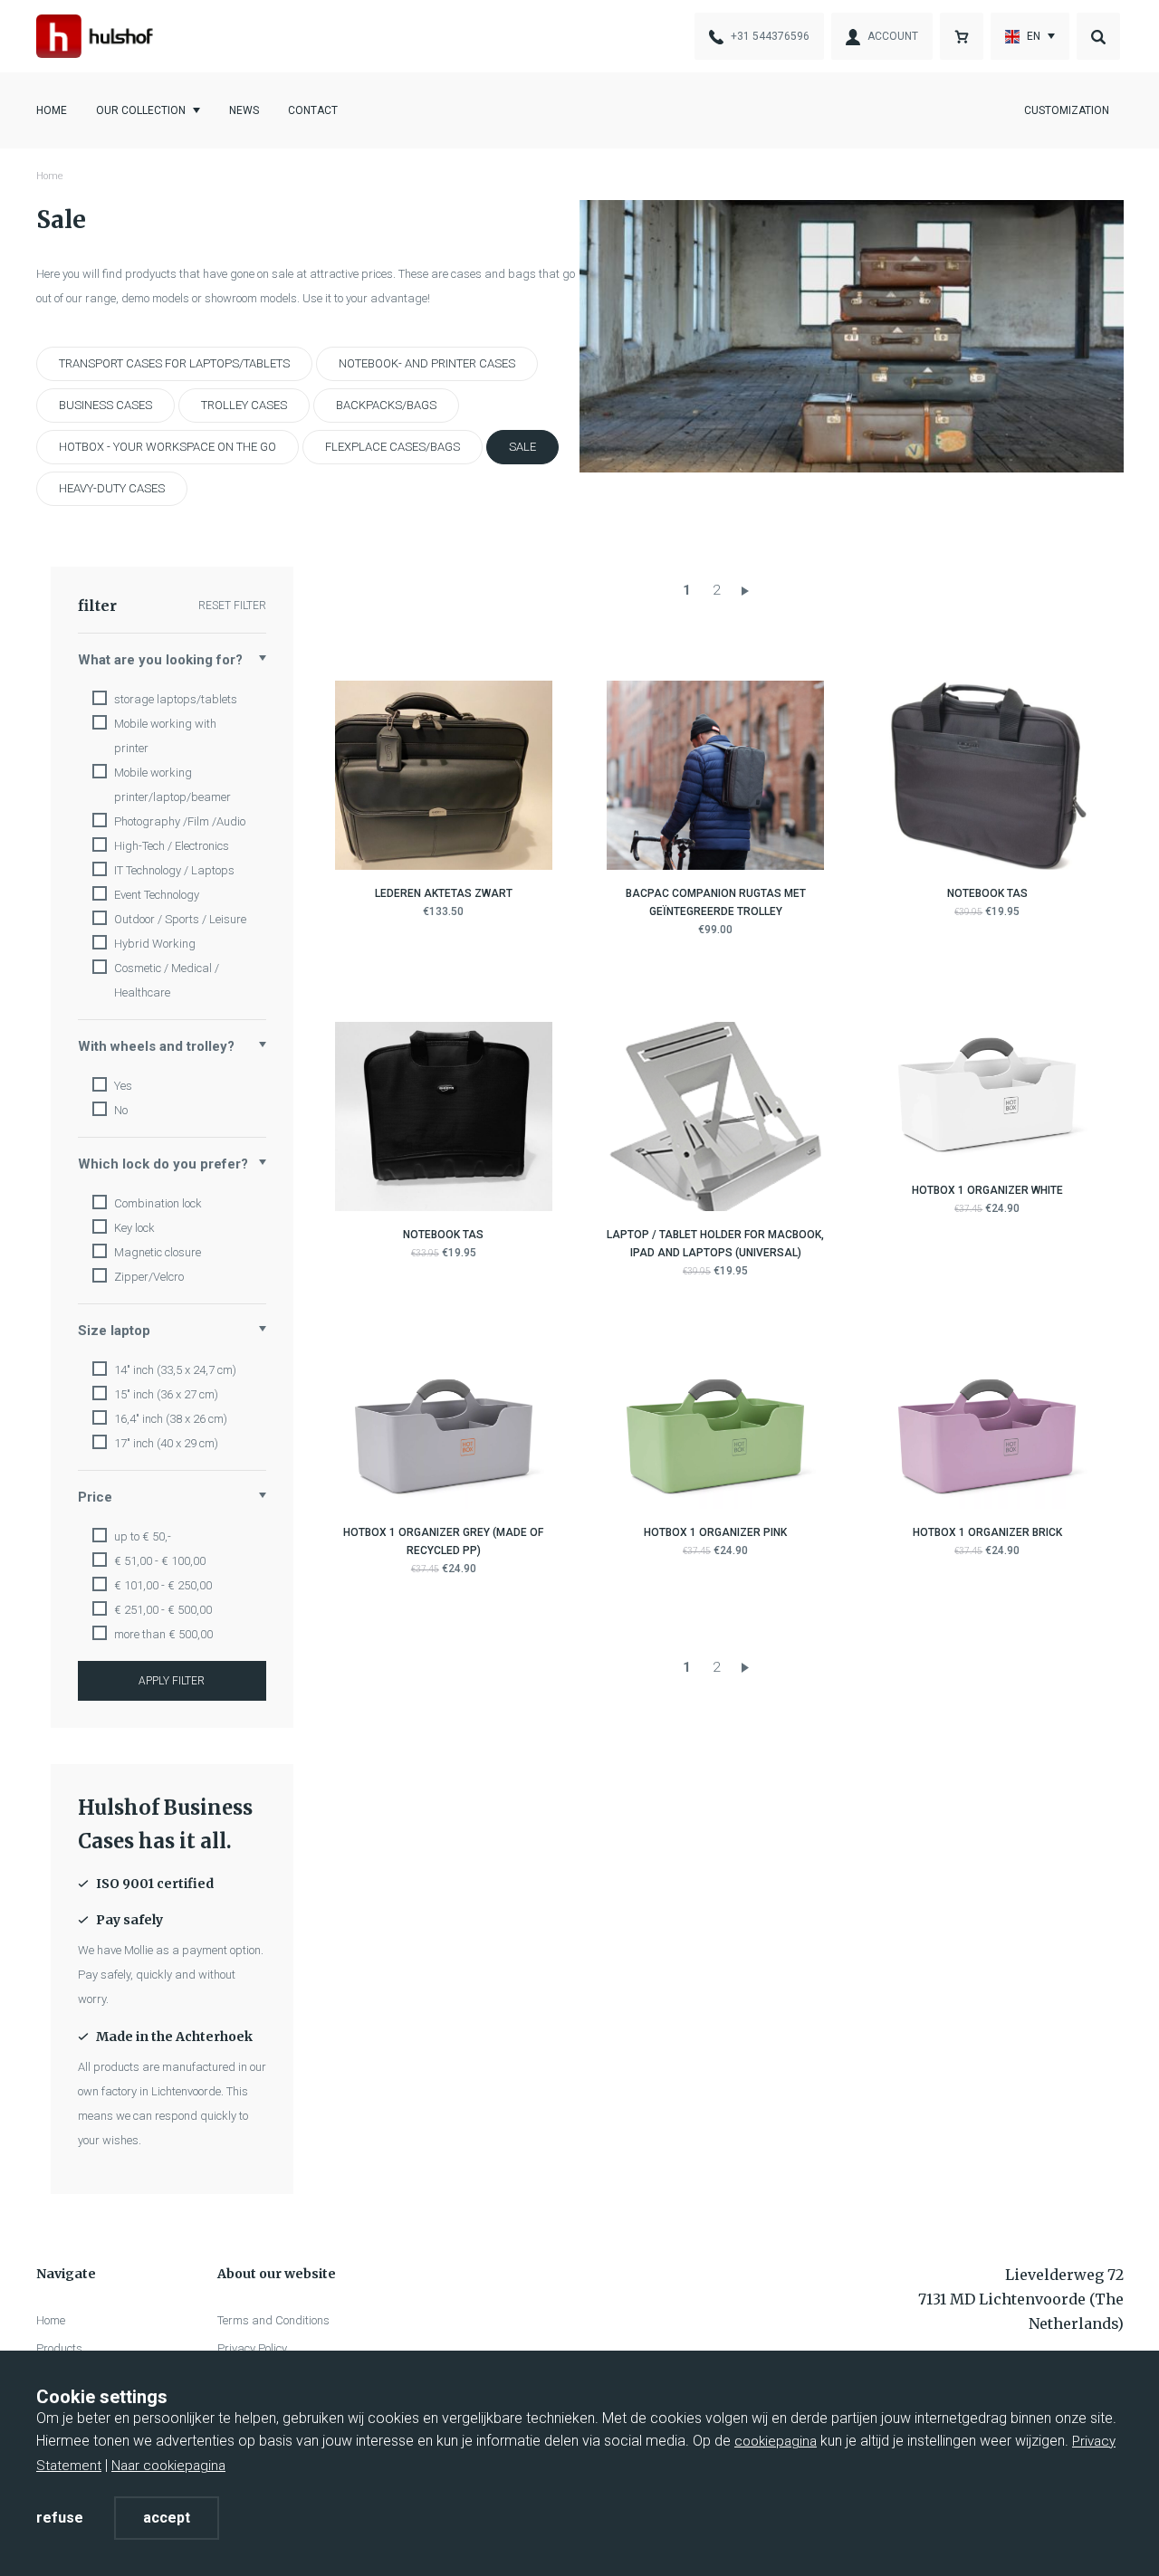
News (244, 110)
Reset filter (232, 606)
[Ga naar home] (95, 36)
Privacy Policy (252, 2348)
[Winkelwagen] (962, 36)
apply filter (172, 1681)
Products (59, 2348)
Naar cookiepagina (168, 2466)
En (1034, 36)
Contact (313, 110)
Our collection (141, 110)
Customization (1067, 110)
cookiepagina (776, 2441)
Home (52, 110)
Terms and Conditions (273, 2320)
